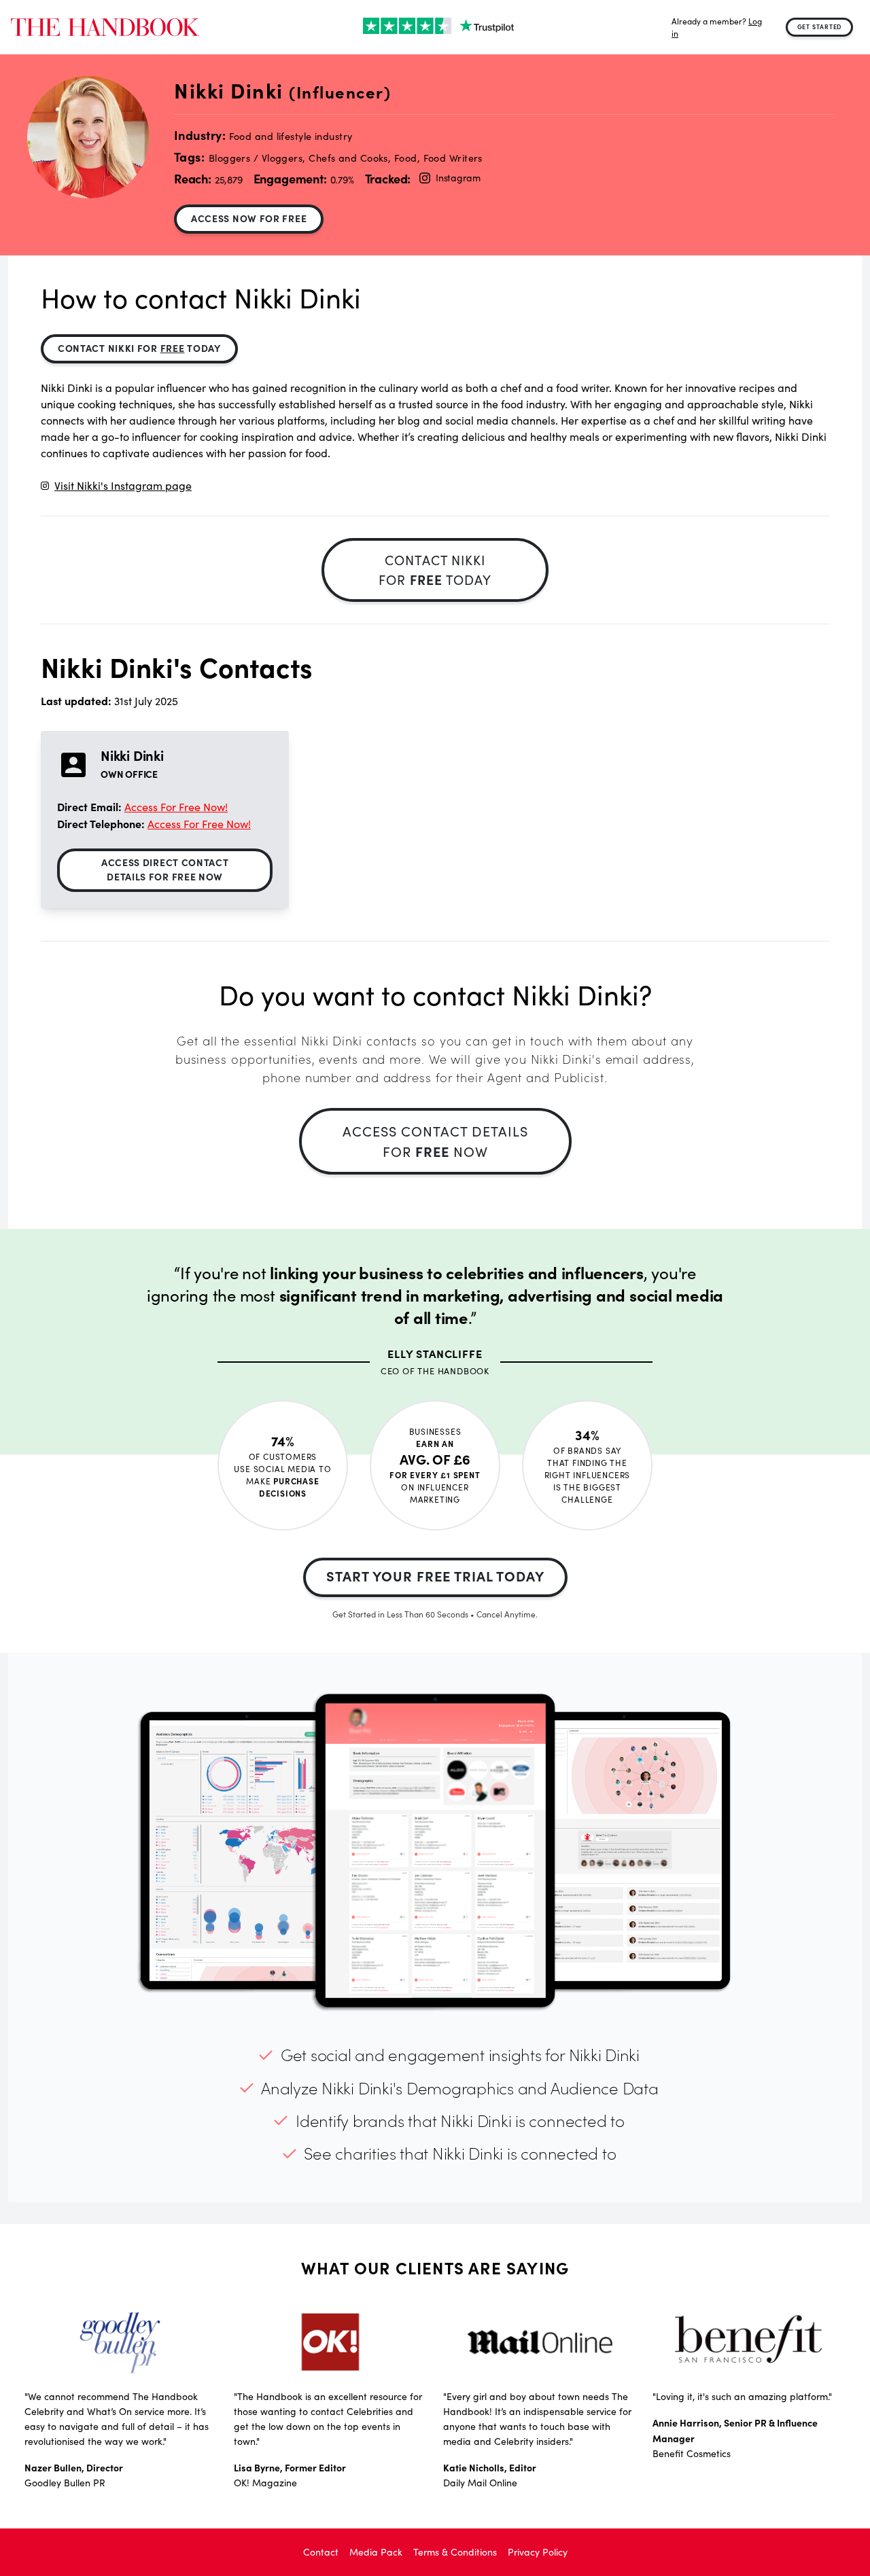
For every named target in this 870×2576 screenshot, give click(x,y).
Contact (321, 2552)
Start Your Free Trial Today (435, 1576)
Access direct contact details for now (165, 869)
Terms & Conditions (455, 2552)
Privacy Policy (538, 2552)
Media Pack (376, 2552)
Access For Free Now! (176, 807)
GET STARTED (820, 26)
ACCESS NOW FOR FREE (249, 218)
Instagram (458, 178)
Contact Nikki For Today (139, 348)
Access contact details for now (435, 1141)
